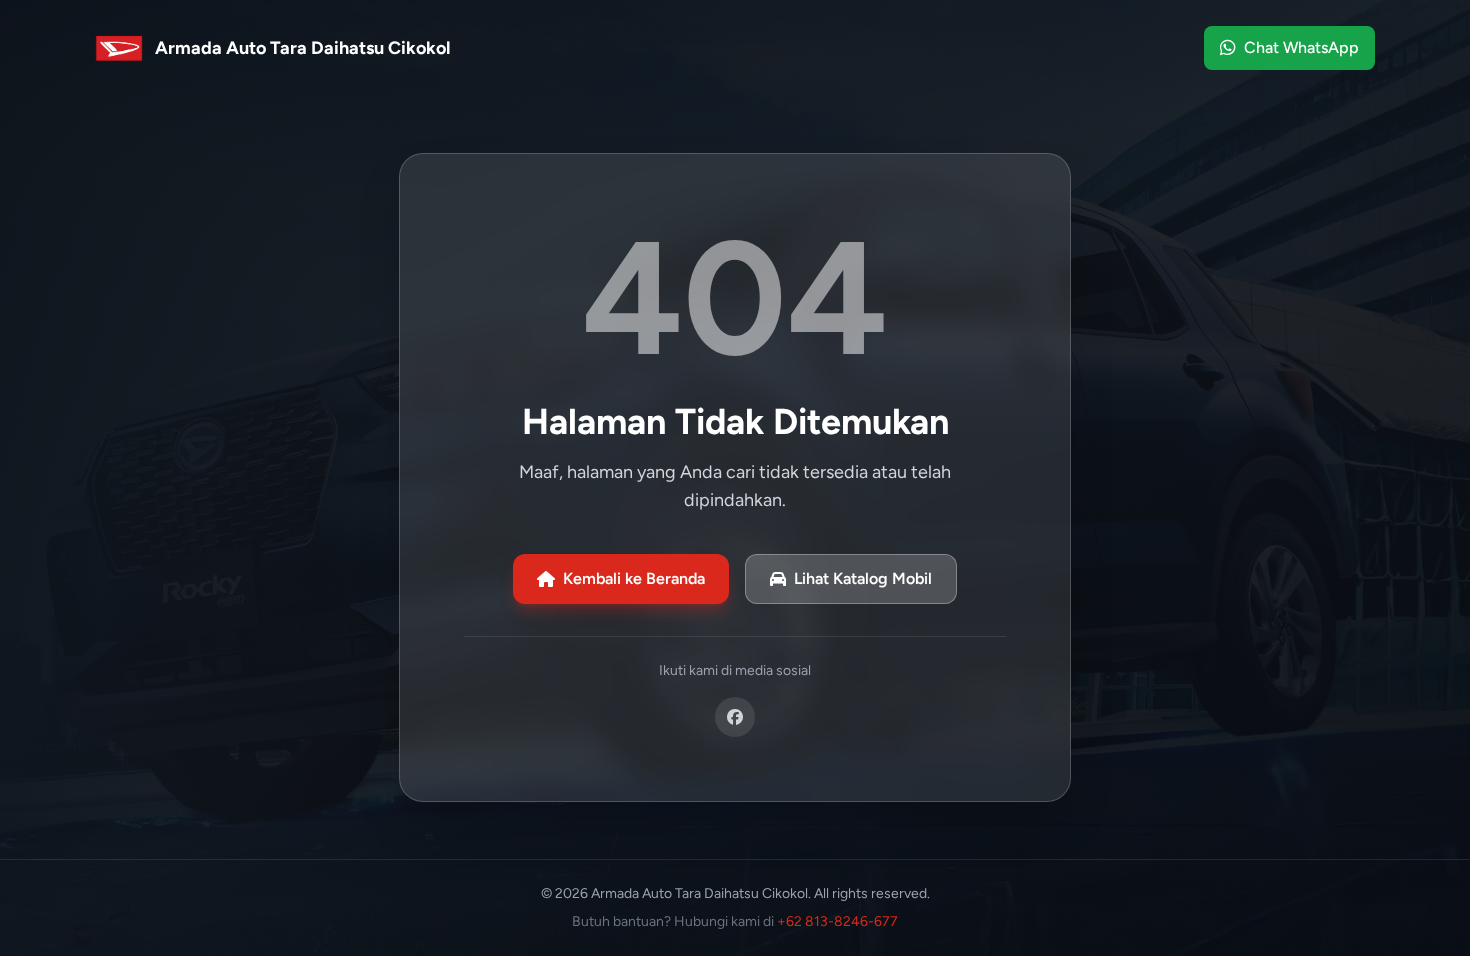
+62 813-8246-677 (837, 921)
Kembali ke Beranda (634, 578)
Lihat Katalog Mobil (863, 578)
